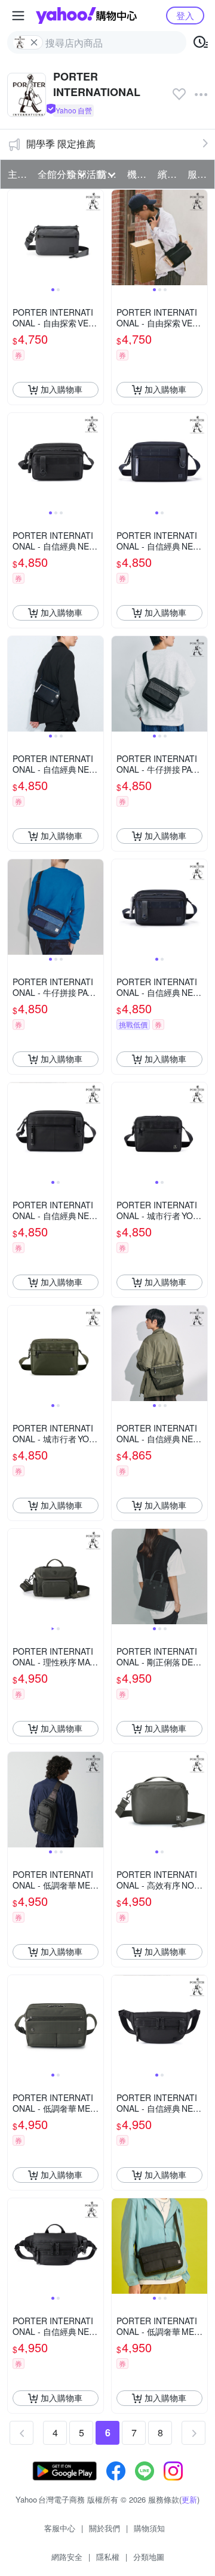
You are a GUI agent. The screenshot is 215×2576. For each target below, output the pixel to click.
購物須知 (149, 2528)
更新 (189, 2499)
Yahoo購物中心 (86, 16)
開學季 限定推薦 (61, 144)
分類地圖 (149, 2557)
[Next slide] (96, 237)
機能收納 (139, 174)
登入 (185, 15)
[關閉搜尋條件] (34, 42)
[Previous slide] (16, 237)
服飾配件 (199, 174)
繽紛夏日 (169, 174)
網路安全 (67, 2557)
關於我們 (105, 2528)
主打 (17, 174)
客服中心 (60, 2528)
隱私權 (108, 2557)
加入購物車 (62, 389)
